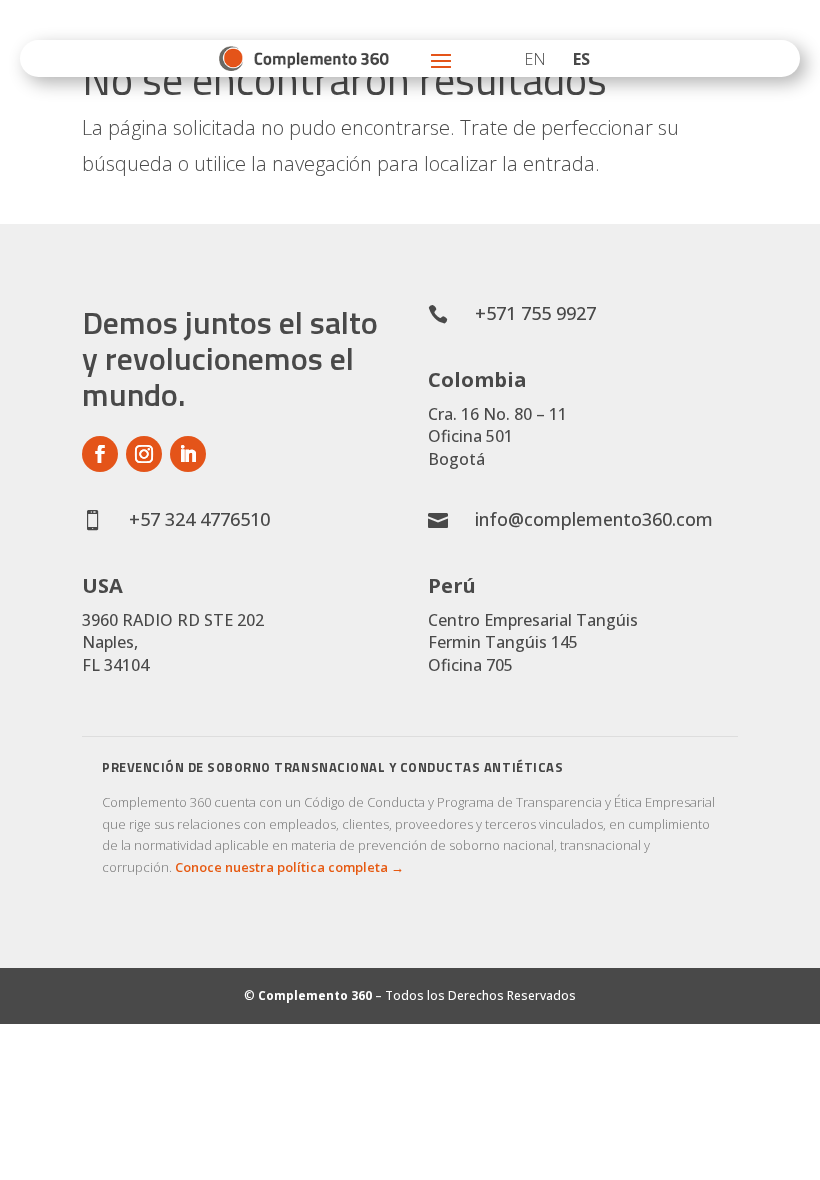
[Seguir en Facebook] (100, 454)
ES (581, 59)
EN (535, 59)
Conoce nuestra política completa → (289, 867)
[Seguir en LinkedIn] (188, 454)
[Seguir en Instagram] (144, 454)
